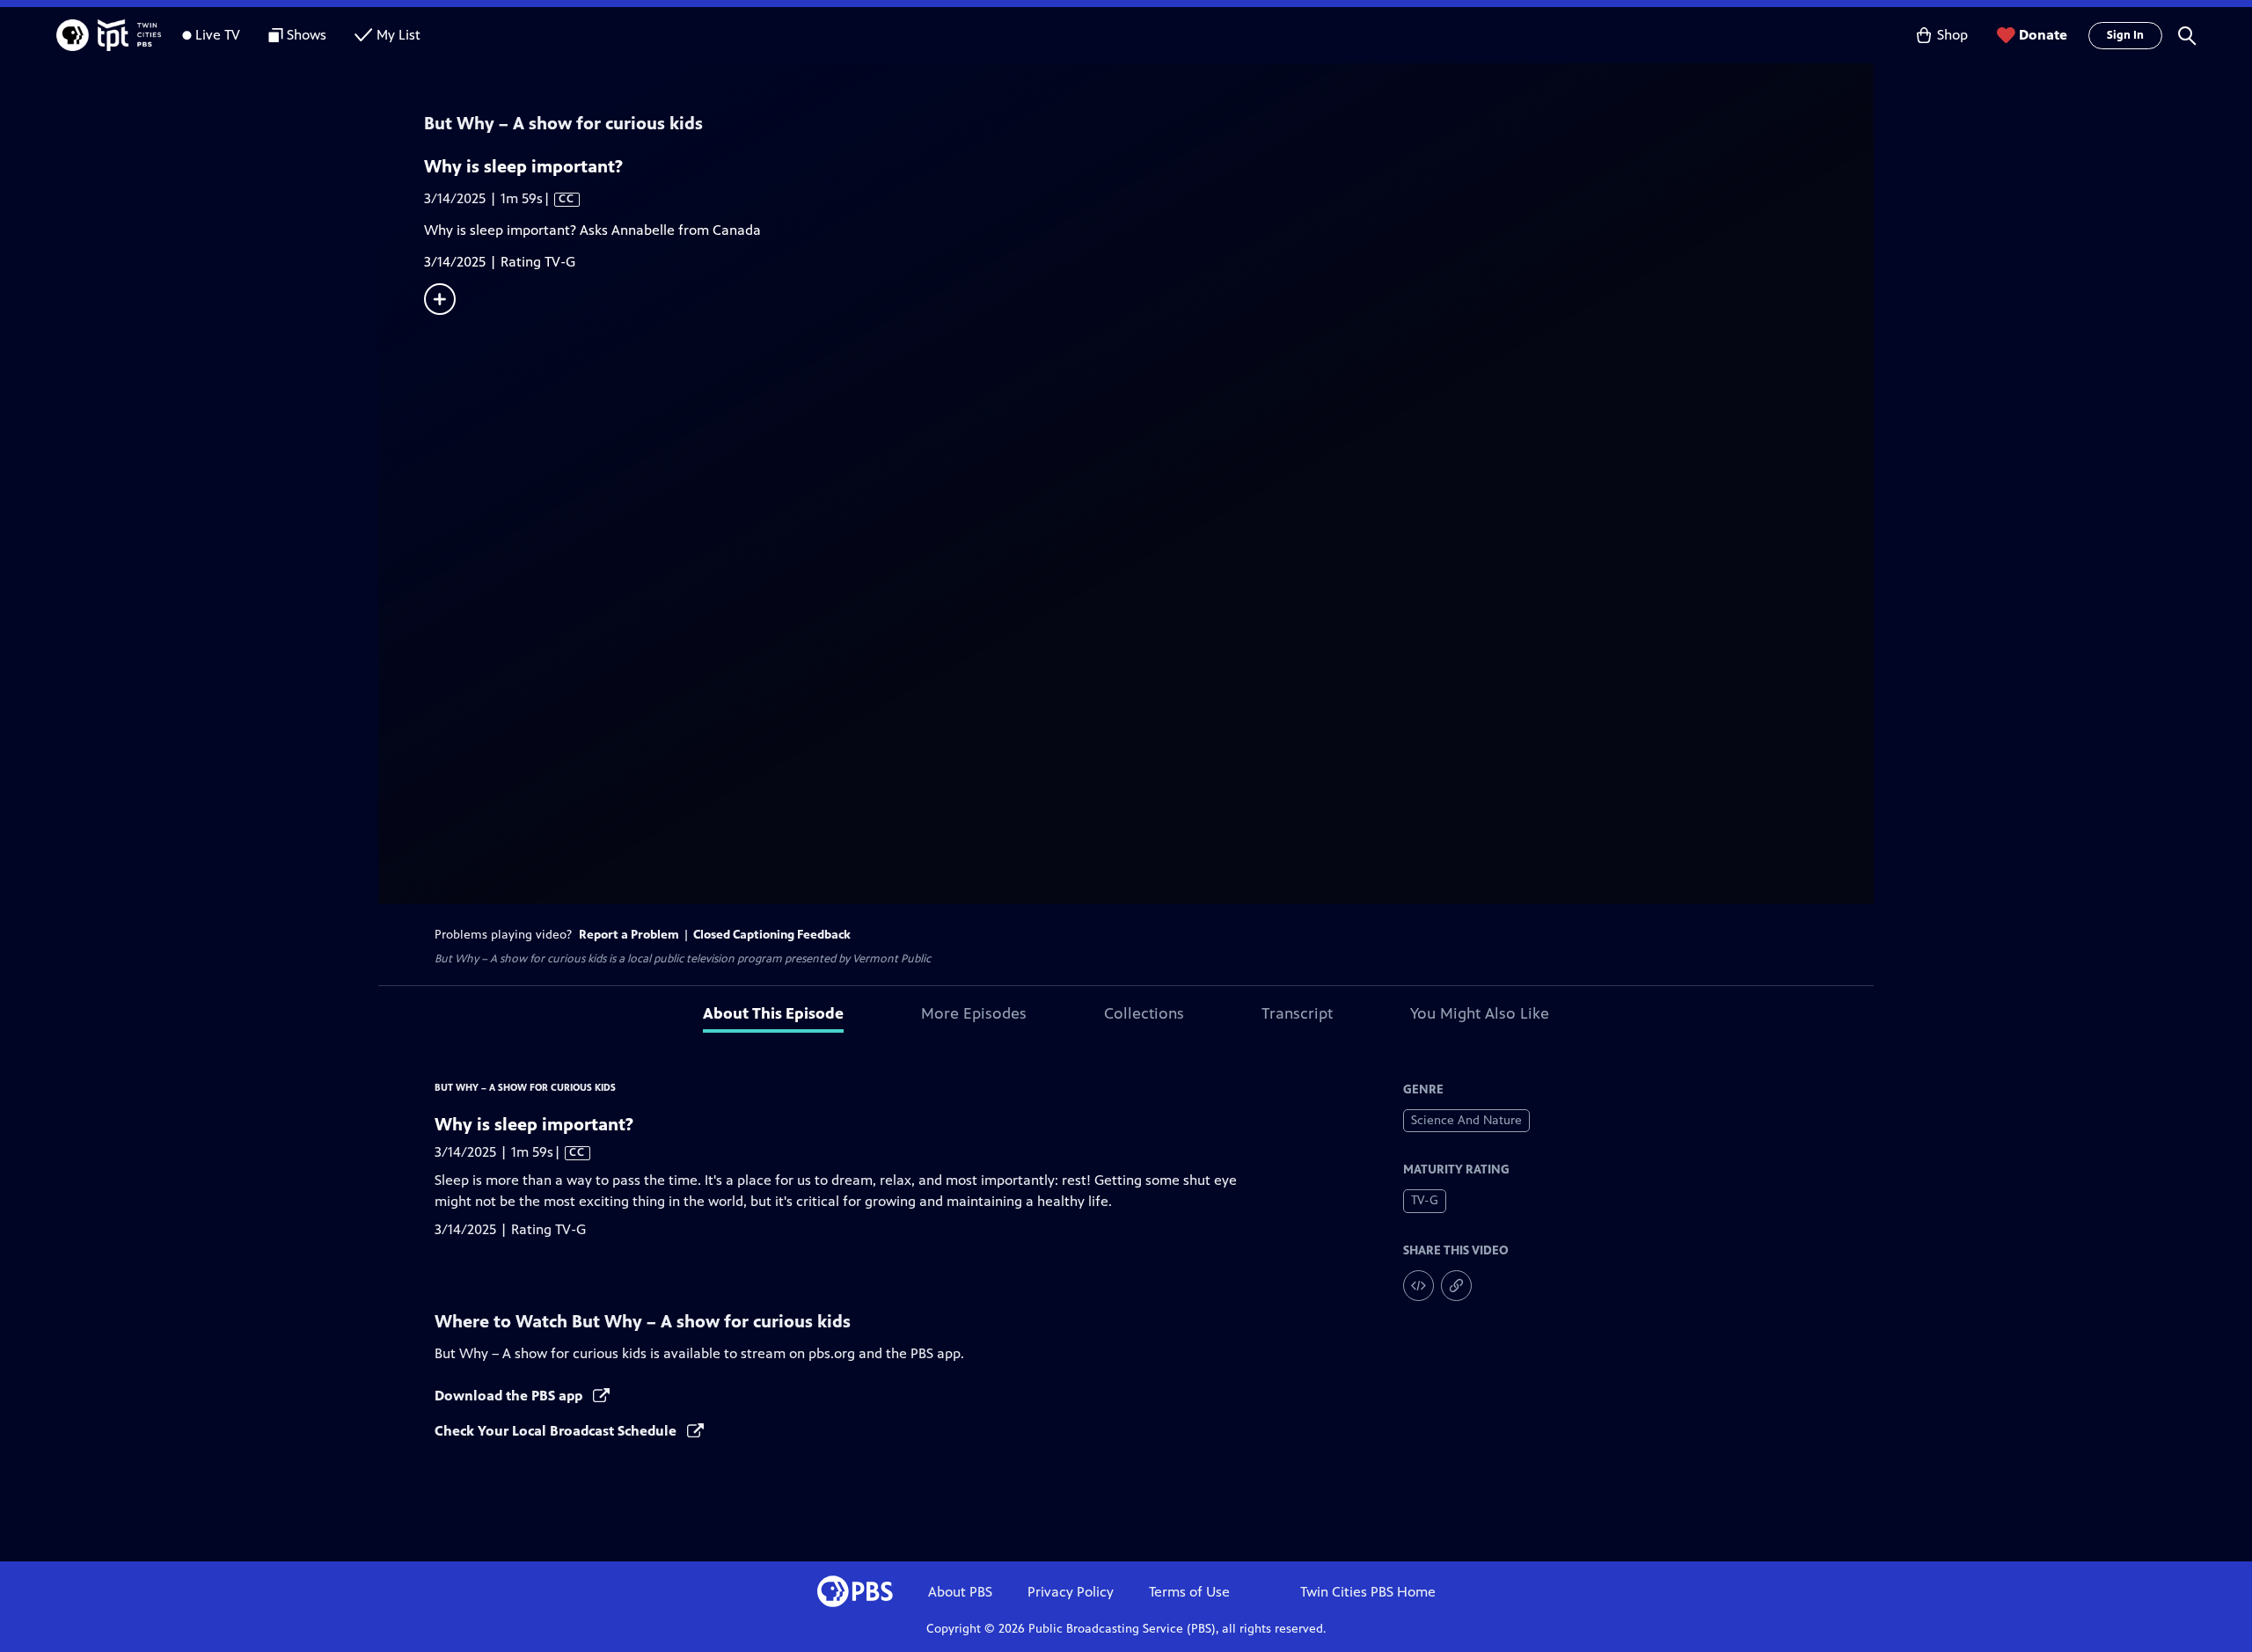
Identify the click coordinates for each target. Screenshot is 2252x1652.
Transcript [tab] (1297, 1013)
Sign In (2125, 35)
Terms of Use (1189, 1592)
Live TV (218, 35)
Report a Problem (629, 935)
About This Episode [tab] (773, 1013)
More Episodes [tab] (974, 1013)
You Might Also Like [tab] (1480, 1013)
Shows (307, 35)
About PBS (960, 1592)
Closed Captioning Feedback (772, 935)
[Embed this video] (1418, 1286)
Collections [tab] (1144, 1013)
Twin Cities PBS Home (1368, 1592)
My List (398, 35)
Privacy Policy (1071, 1592)
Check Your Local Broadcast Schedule (557, 1431)
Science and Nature (1466, 1120)
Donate (2043, 35)
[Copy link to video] (1456, 1286)
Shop (1952, 35)
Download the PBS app (510, 1396)
